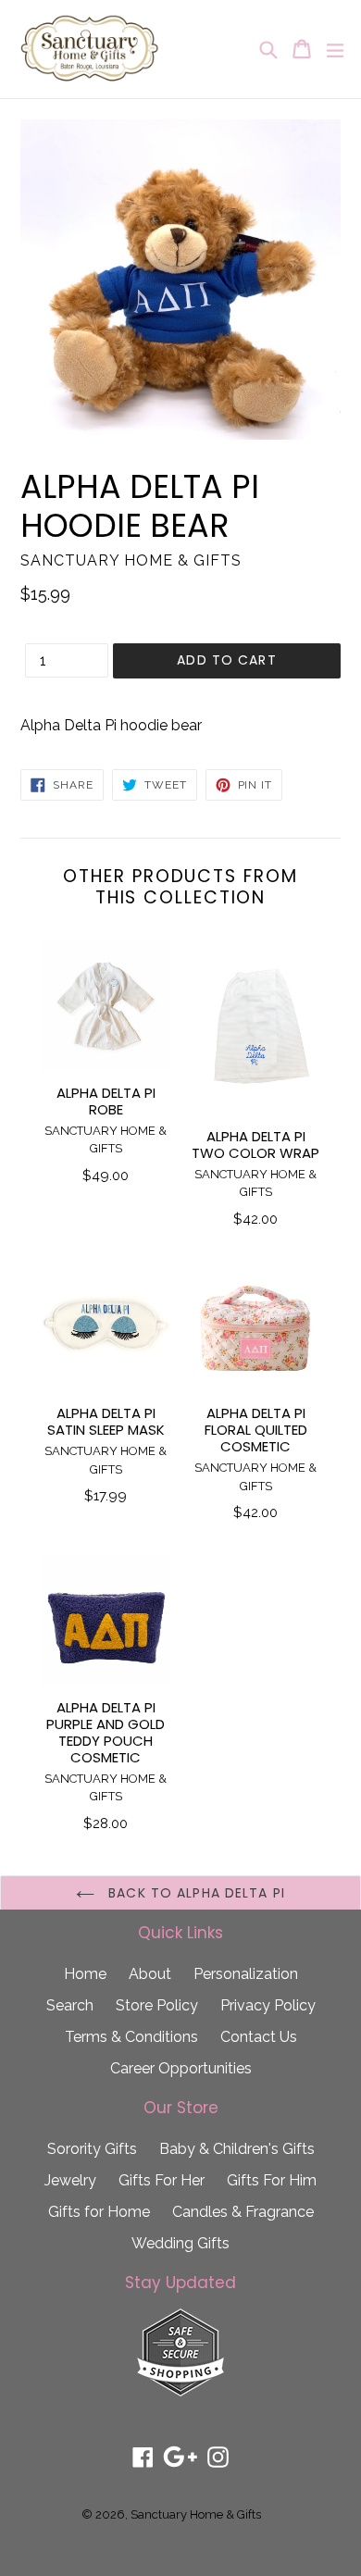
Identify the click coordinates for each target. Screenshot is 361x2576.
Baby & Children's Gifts (237, 2149)
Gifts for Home (99, 2212)
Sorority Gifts (92, 2149)
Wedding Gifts (180, 2243)
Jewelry (70, 2180)
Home (85, 1974)
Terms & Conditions (131, 2037)
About (150, 1974)
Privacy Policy (268, 2005)
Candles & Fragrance (243, 2212)
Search (70, 2005)
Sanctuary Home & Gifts (196, 2514)
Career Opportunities (181, 2068)
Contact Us (259, 2037)
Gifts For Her (162, 2180)
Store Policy (157, 2005)
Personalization (246, 1974)
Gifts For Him (272, 2180)
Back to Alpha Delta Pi (194, 1893)
